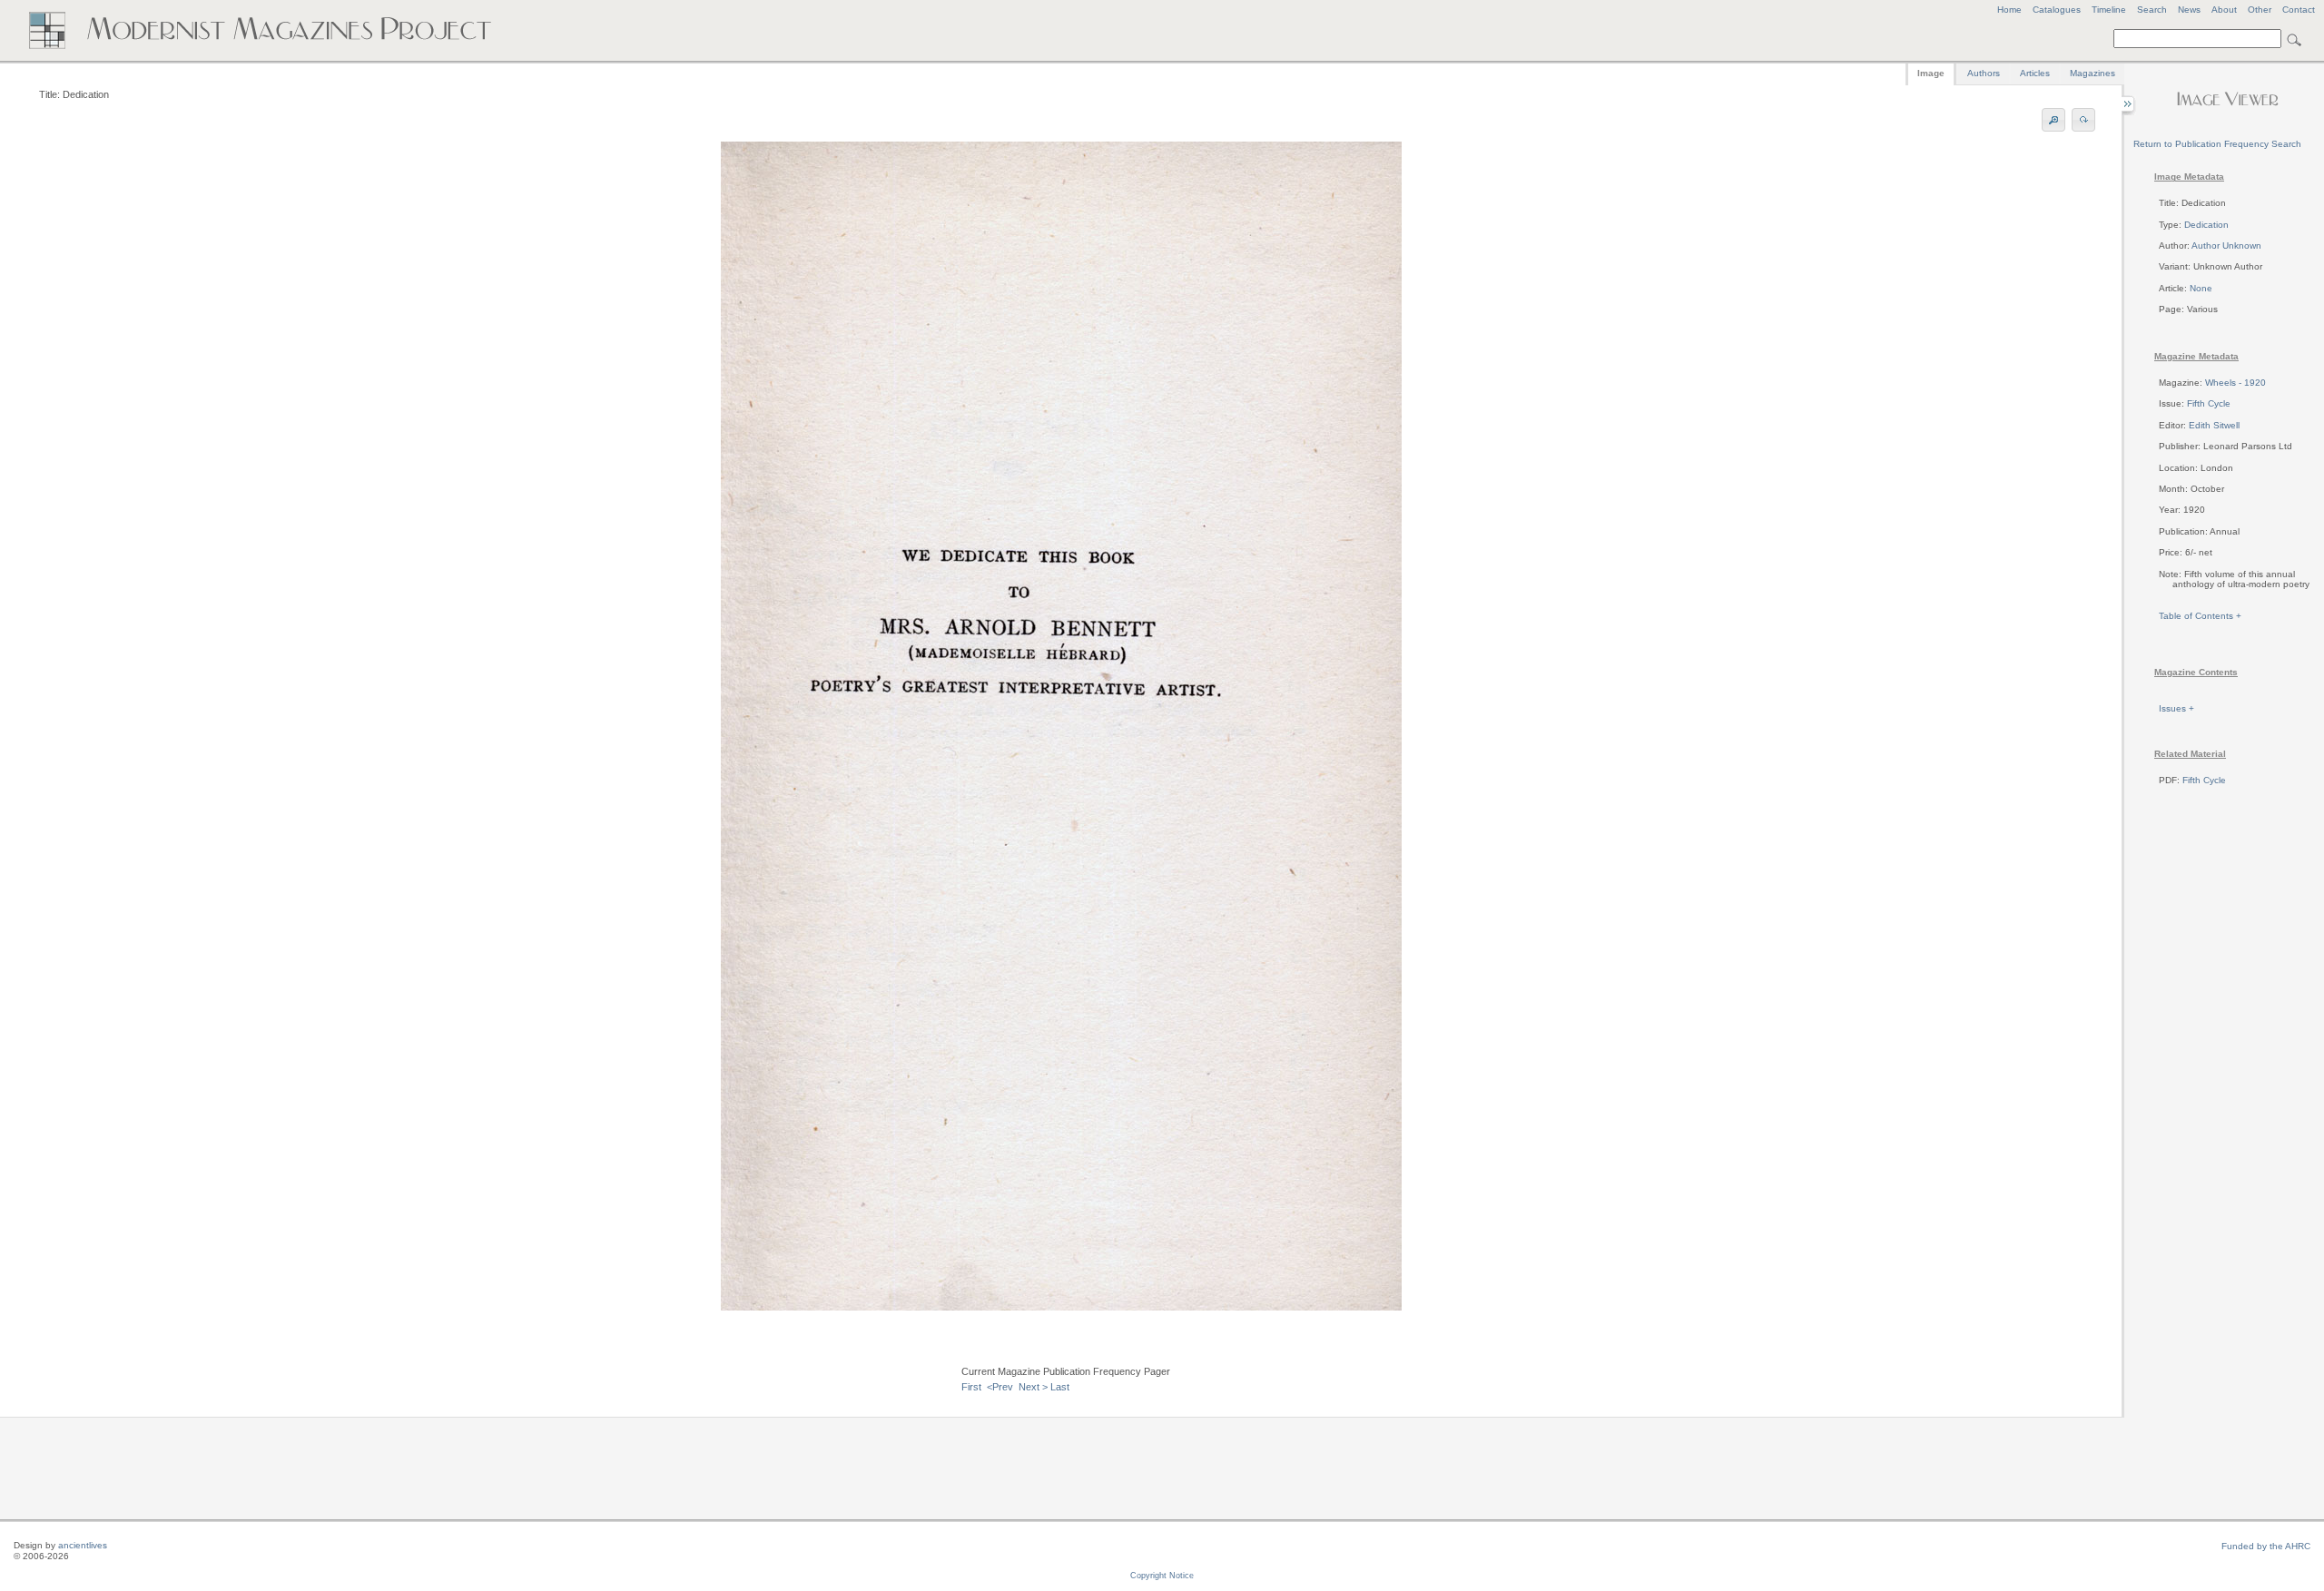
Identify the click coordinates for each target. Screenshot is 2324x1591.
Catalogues (2057, 10)
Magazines (2093, 73)
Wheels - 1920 (2235, 383)
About (2224, 10)
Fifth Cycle (2209, 403)
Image (1931, 73)
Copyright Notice (1162, 1576)
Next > (1033, 1387)
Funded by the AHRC (2266, 1546)
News (2189, 10)
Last (1060, 1387)
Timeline (2109, 10)
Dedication (2206, 225)
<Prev (1000, 1387)
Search (2152, 10)
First (971, 1387)
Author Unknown (2226, 246)
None (2201, 288)
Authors (1984, 73)
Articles (2035, 73)
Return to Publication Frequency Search (2217, 144)
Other (2260, 10)
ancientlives (83, 1545)
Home (2009, 10)
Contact (2299, 10)
